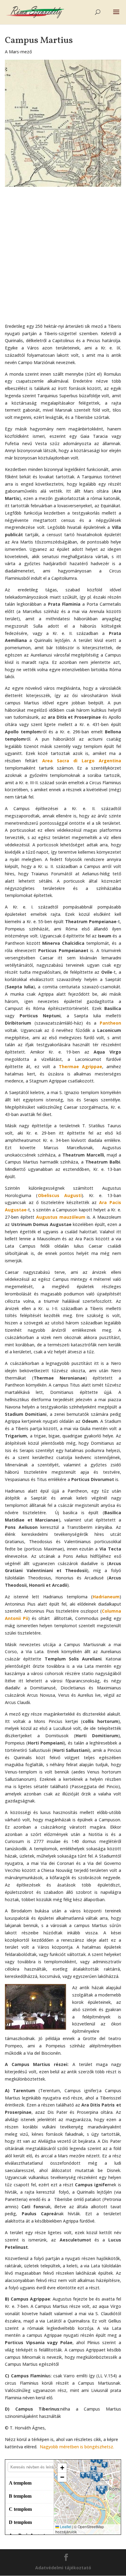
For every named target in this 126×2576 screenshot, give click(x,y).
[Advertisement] (63, 257)
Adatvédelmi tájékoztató (63, 2568)
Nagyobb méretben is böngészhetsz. (77, 2447)
